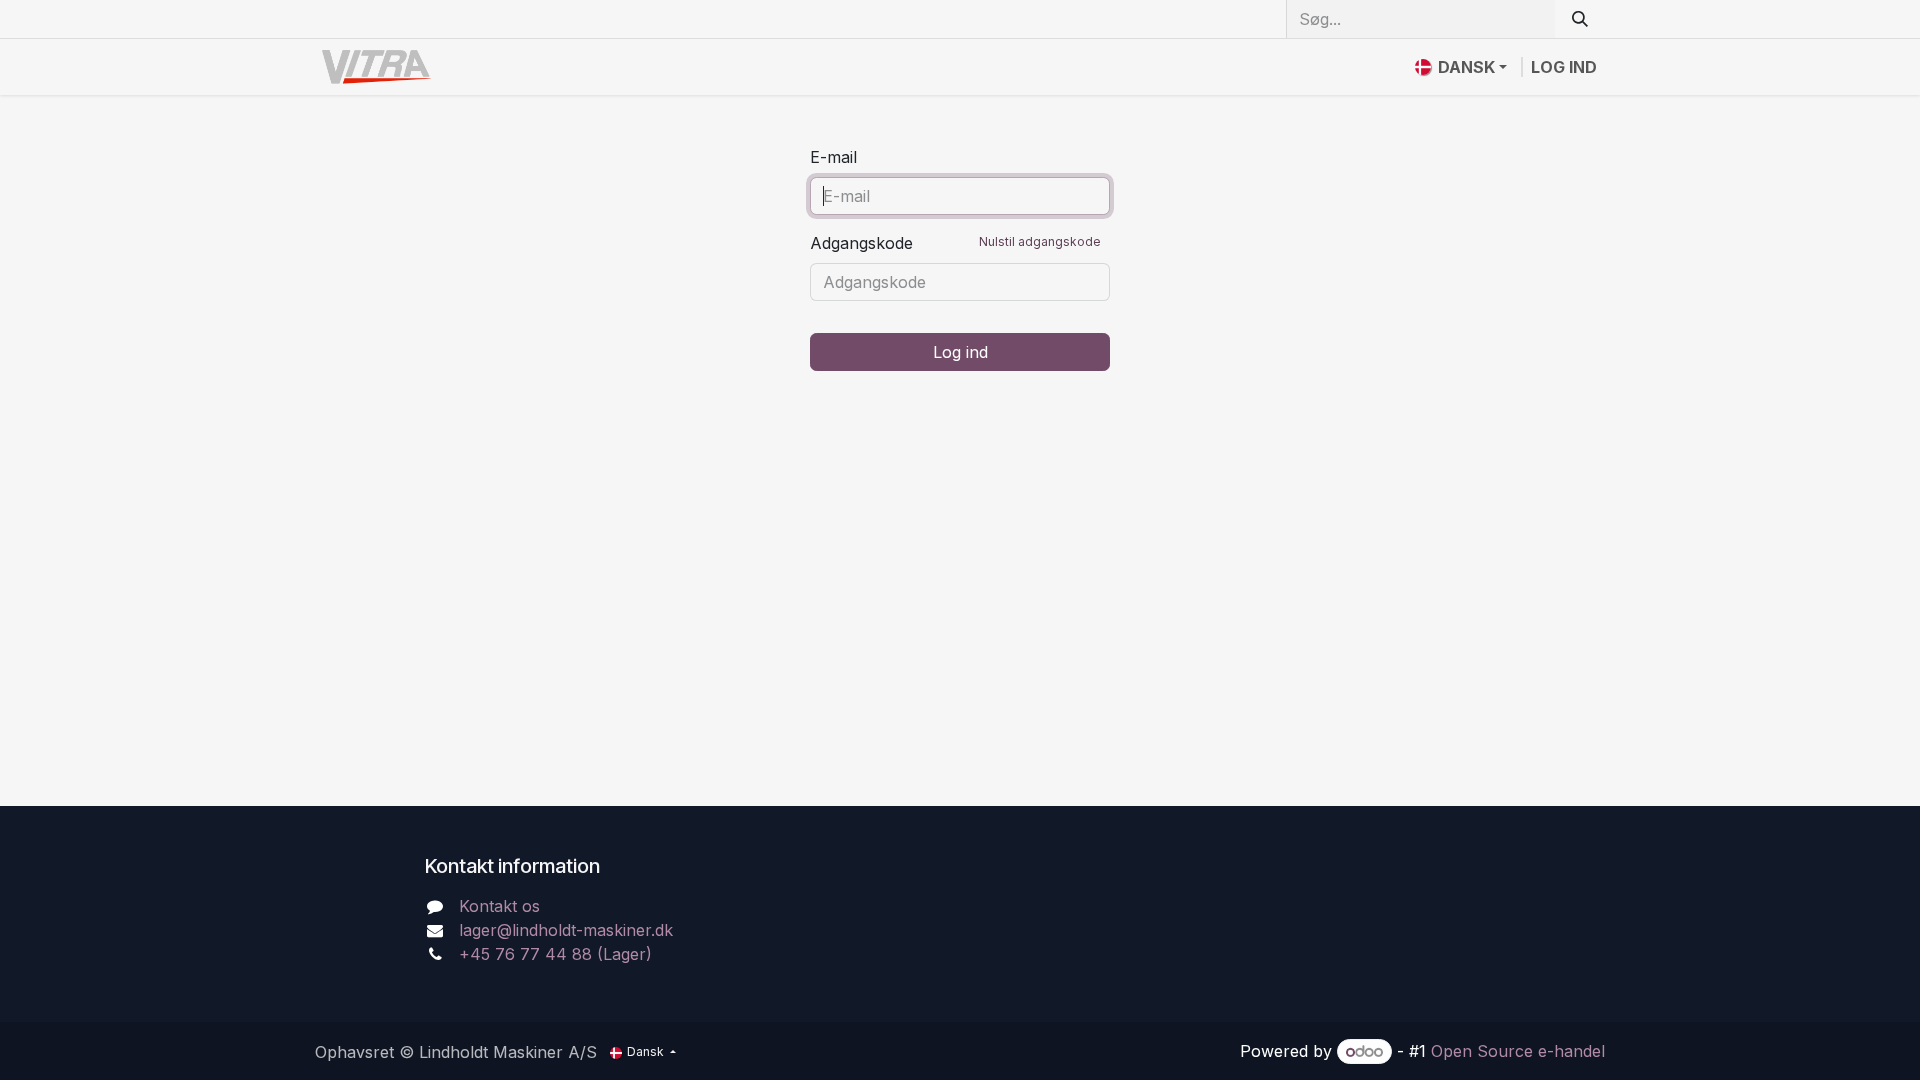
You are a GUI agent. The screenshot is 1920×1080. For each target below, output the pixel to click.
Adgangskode (955, 243)
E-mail (833, 157)
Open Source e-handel (1518, 1051)
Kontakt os (499, 906)
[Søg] (1580, 19)
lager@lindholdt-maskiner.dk (566, 930)
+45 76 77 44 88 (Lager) (555, 954)
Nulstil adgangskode (1040, 241)
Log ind (1564, 67)
